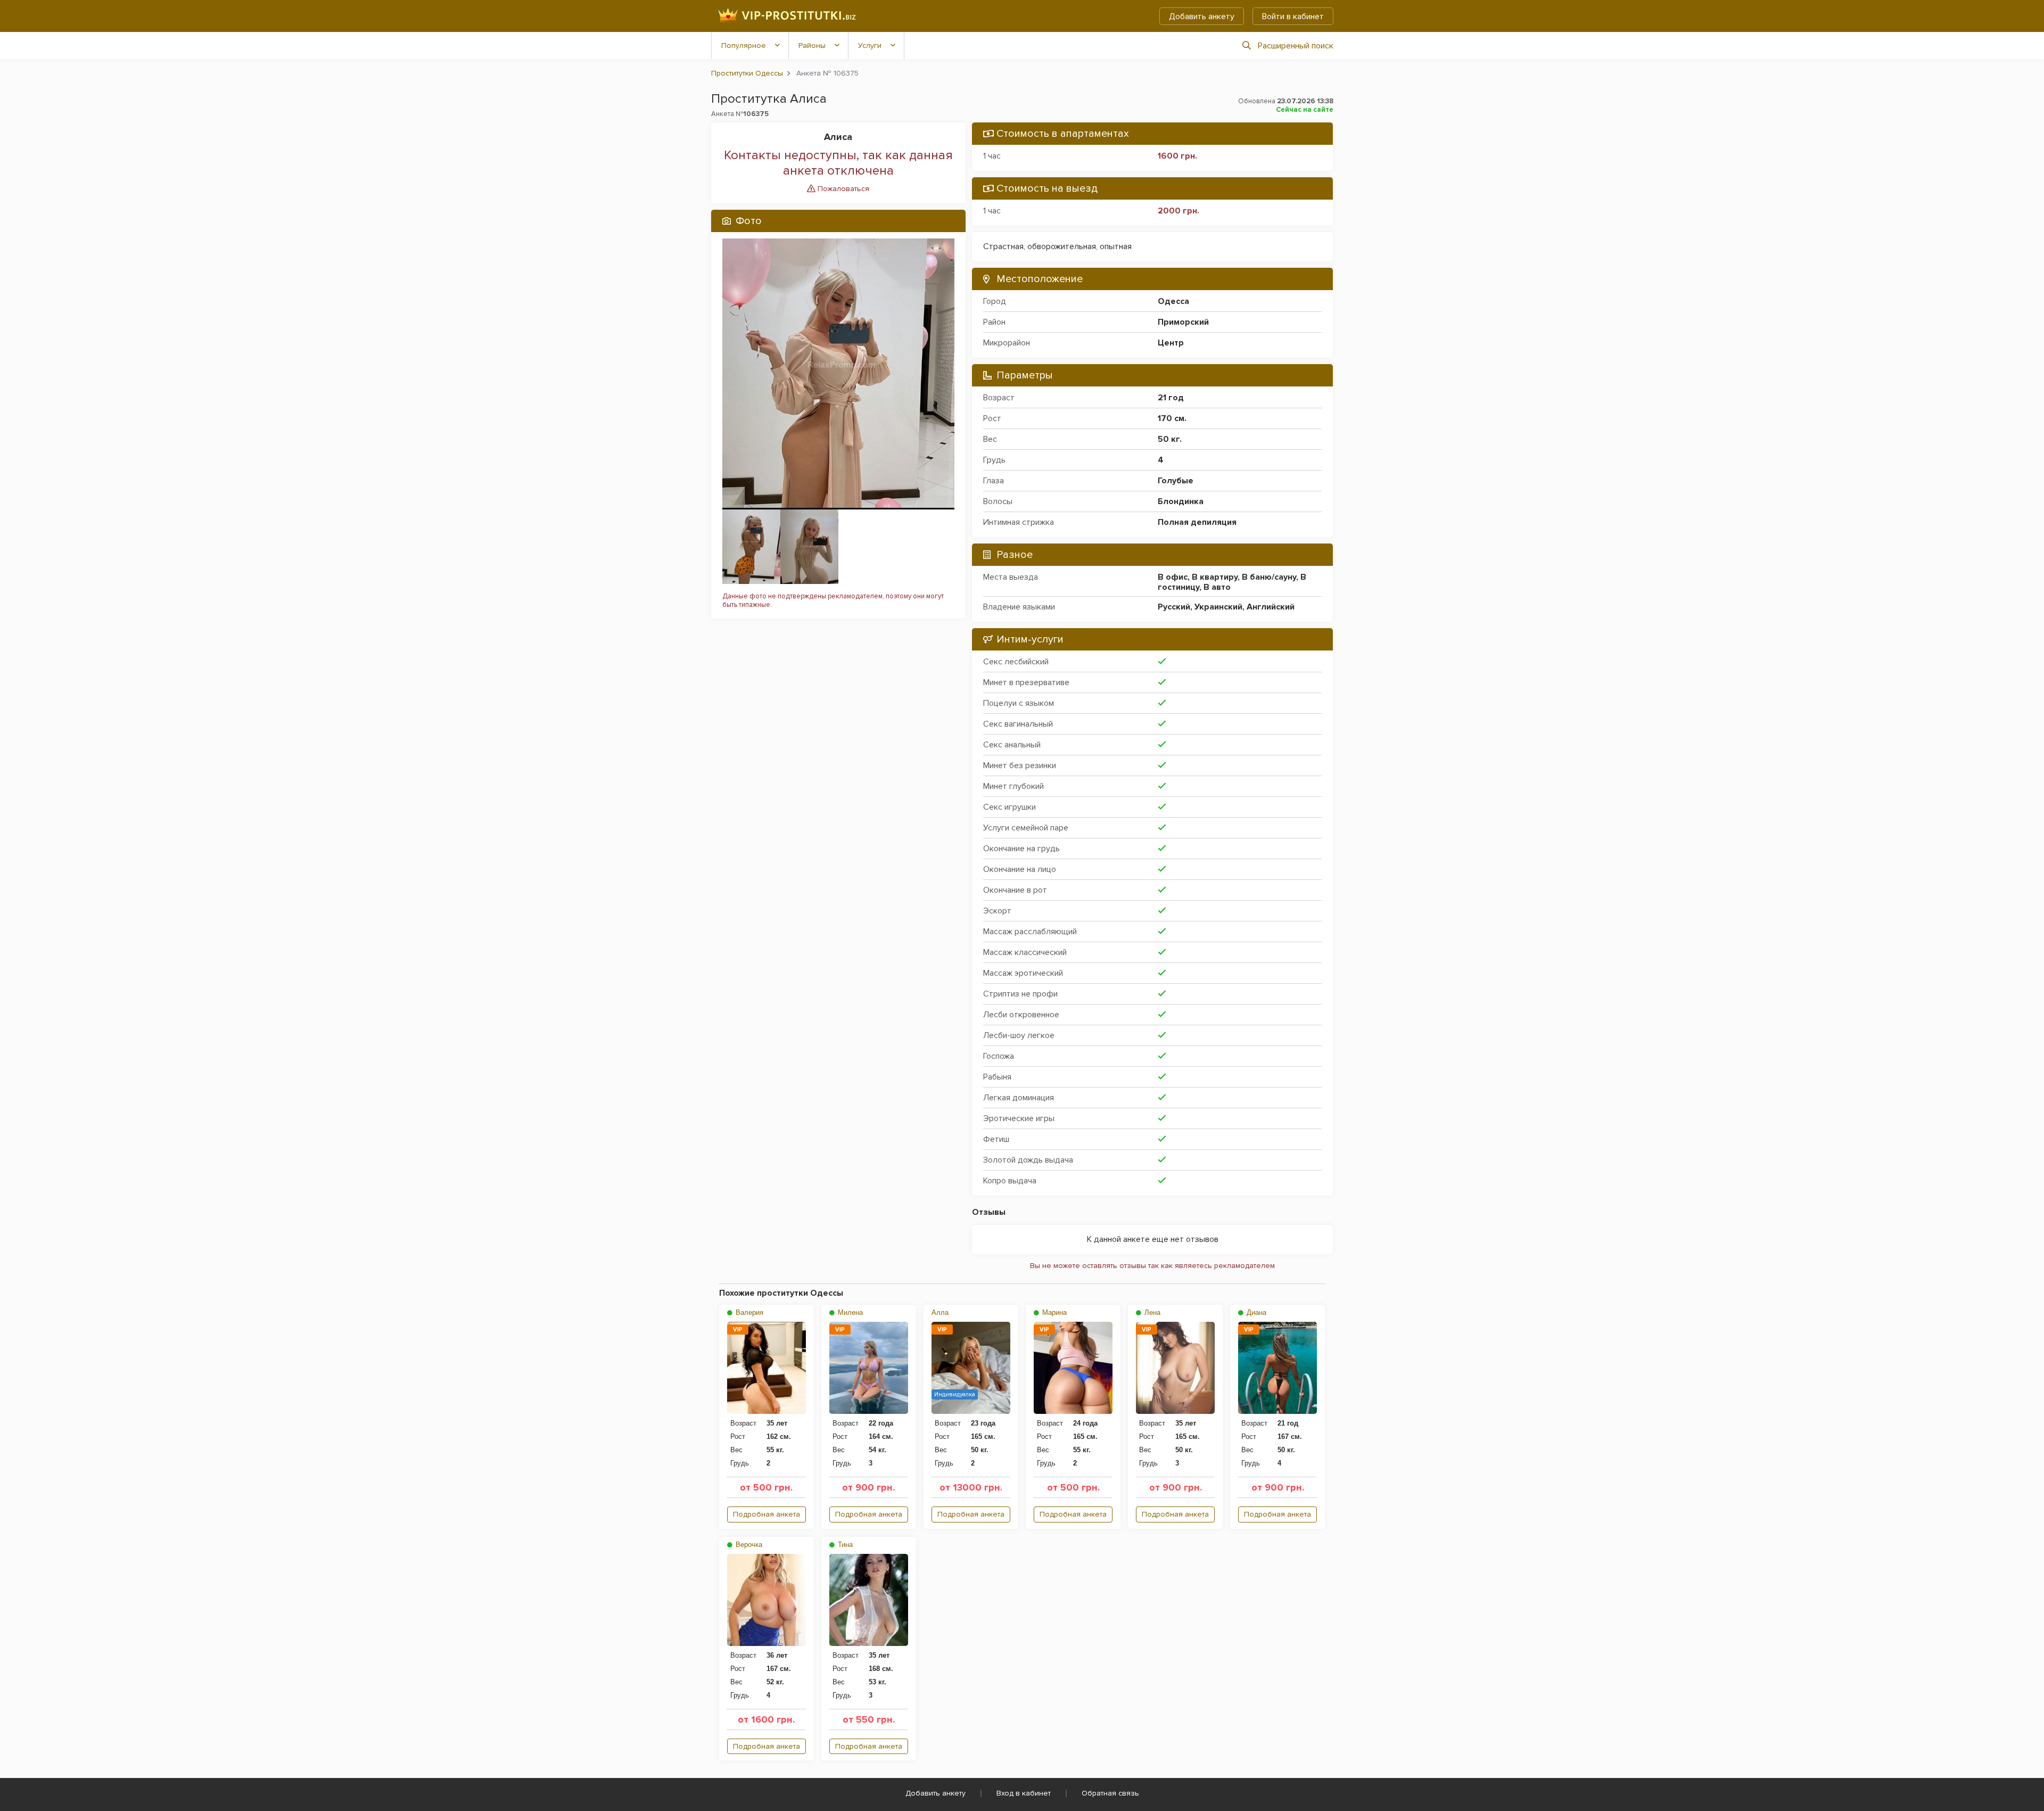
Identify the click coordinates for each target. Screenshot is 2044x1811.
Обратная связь (1110, 1793)
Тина (844, 1545)
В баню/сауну (1269, 577)
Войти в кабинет (1293, 17)
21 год (1171, 398)
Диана (1255, 1312)
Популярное (744, 46)
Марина (1053, 1312)
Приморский (1183, 322)
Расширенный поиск (1296, 46)
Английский (1271, 607)
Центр (1171, 343)
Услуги (870, 46)
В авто (1217, 587)
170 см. (1172, 418)
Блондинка (1181, 501)
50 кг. (1170, 439)
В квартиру (1215, 577)
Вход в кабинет (1024, 1793)
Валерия (748, 1312)
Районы (812, 46)
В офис (1173, 577)
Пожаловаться (842, 189)
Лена (1151, 1312)
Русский (1174, 607)
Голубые (1176, 481)
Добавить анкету (1202, 17)
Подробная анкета (767, 1514)
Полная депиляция (1197, 522)
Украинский (1218, 607)
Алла (940, 1312)
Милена (849, 1312)
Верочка (748, 1545)
